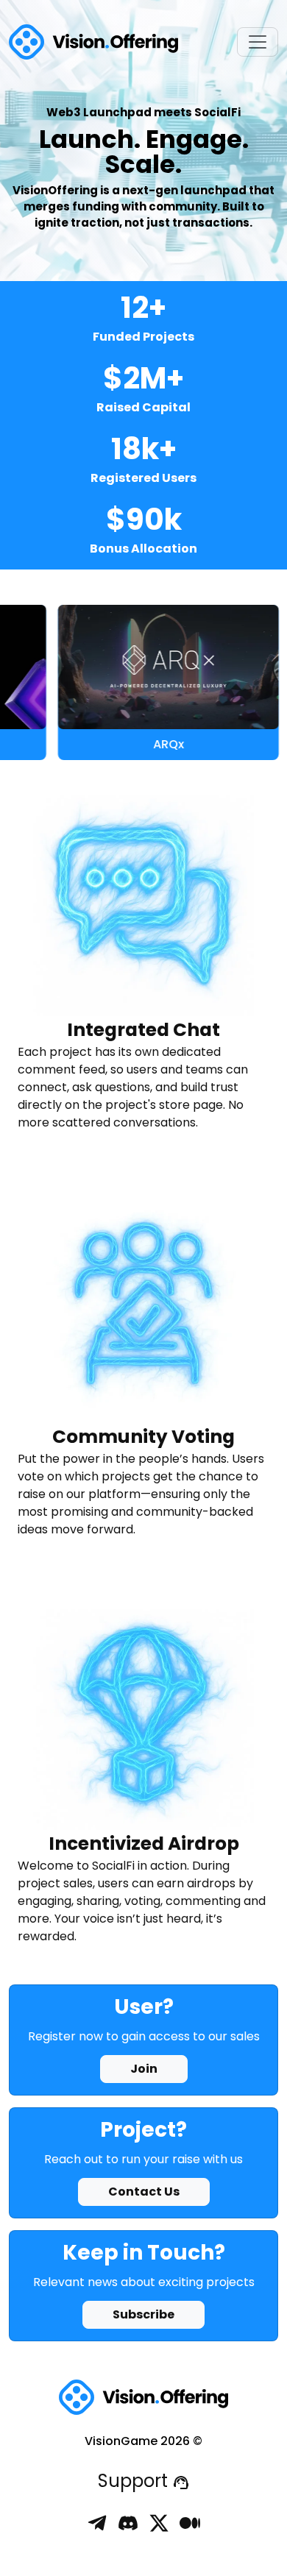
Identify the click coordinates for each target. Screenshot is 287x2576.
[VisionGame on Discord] (128, 2522)
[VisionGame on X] (159, 2522)
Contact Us (144, 2192)
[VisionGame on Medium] (190, 2522)
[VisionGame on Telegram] (97, 2522)
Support (135, 2481)
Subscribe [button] (143, 2314)
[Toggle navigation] (258, 42)
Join (144, 2069)
